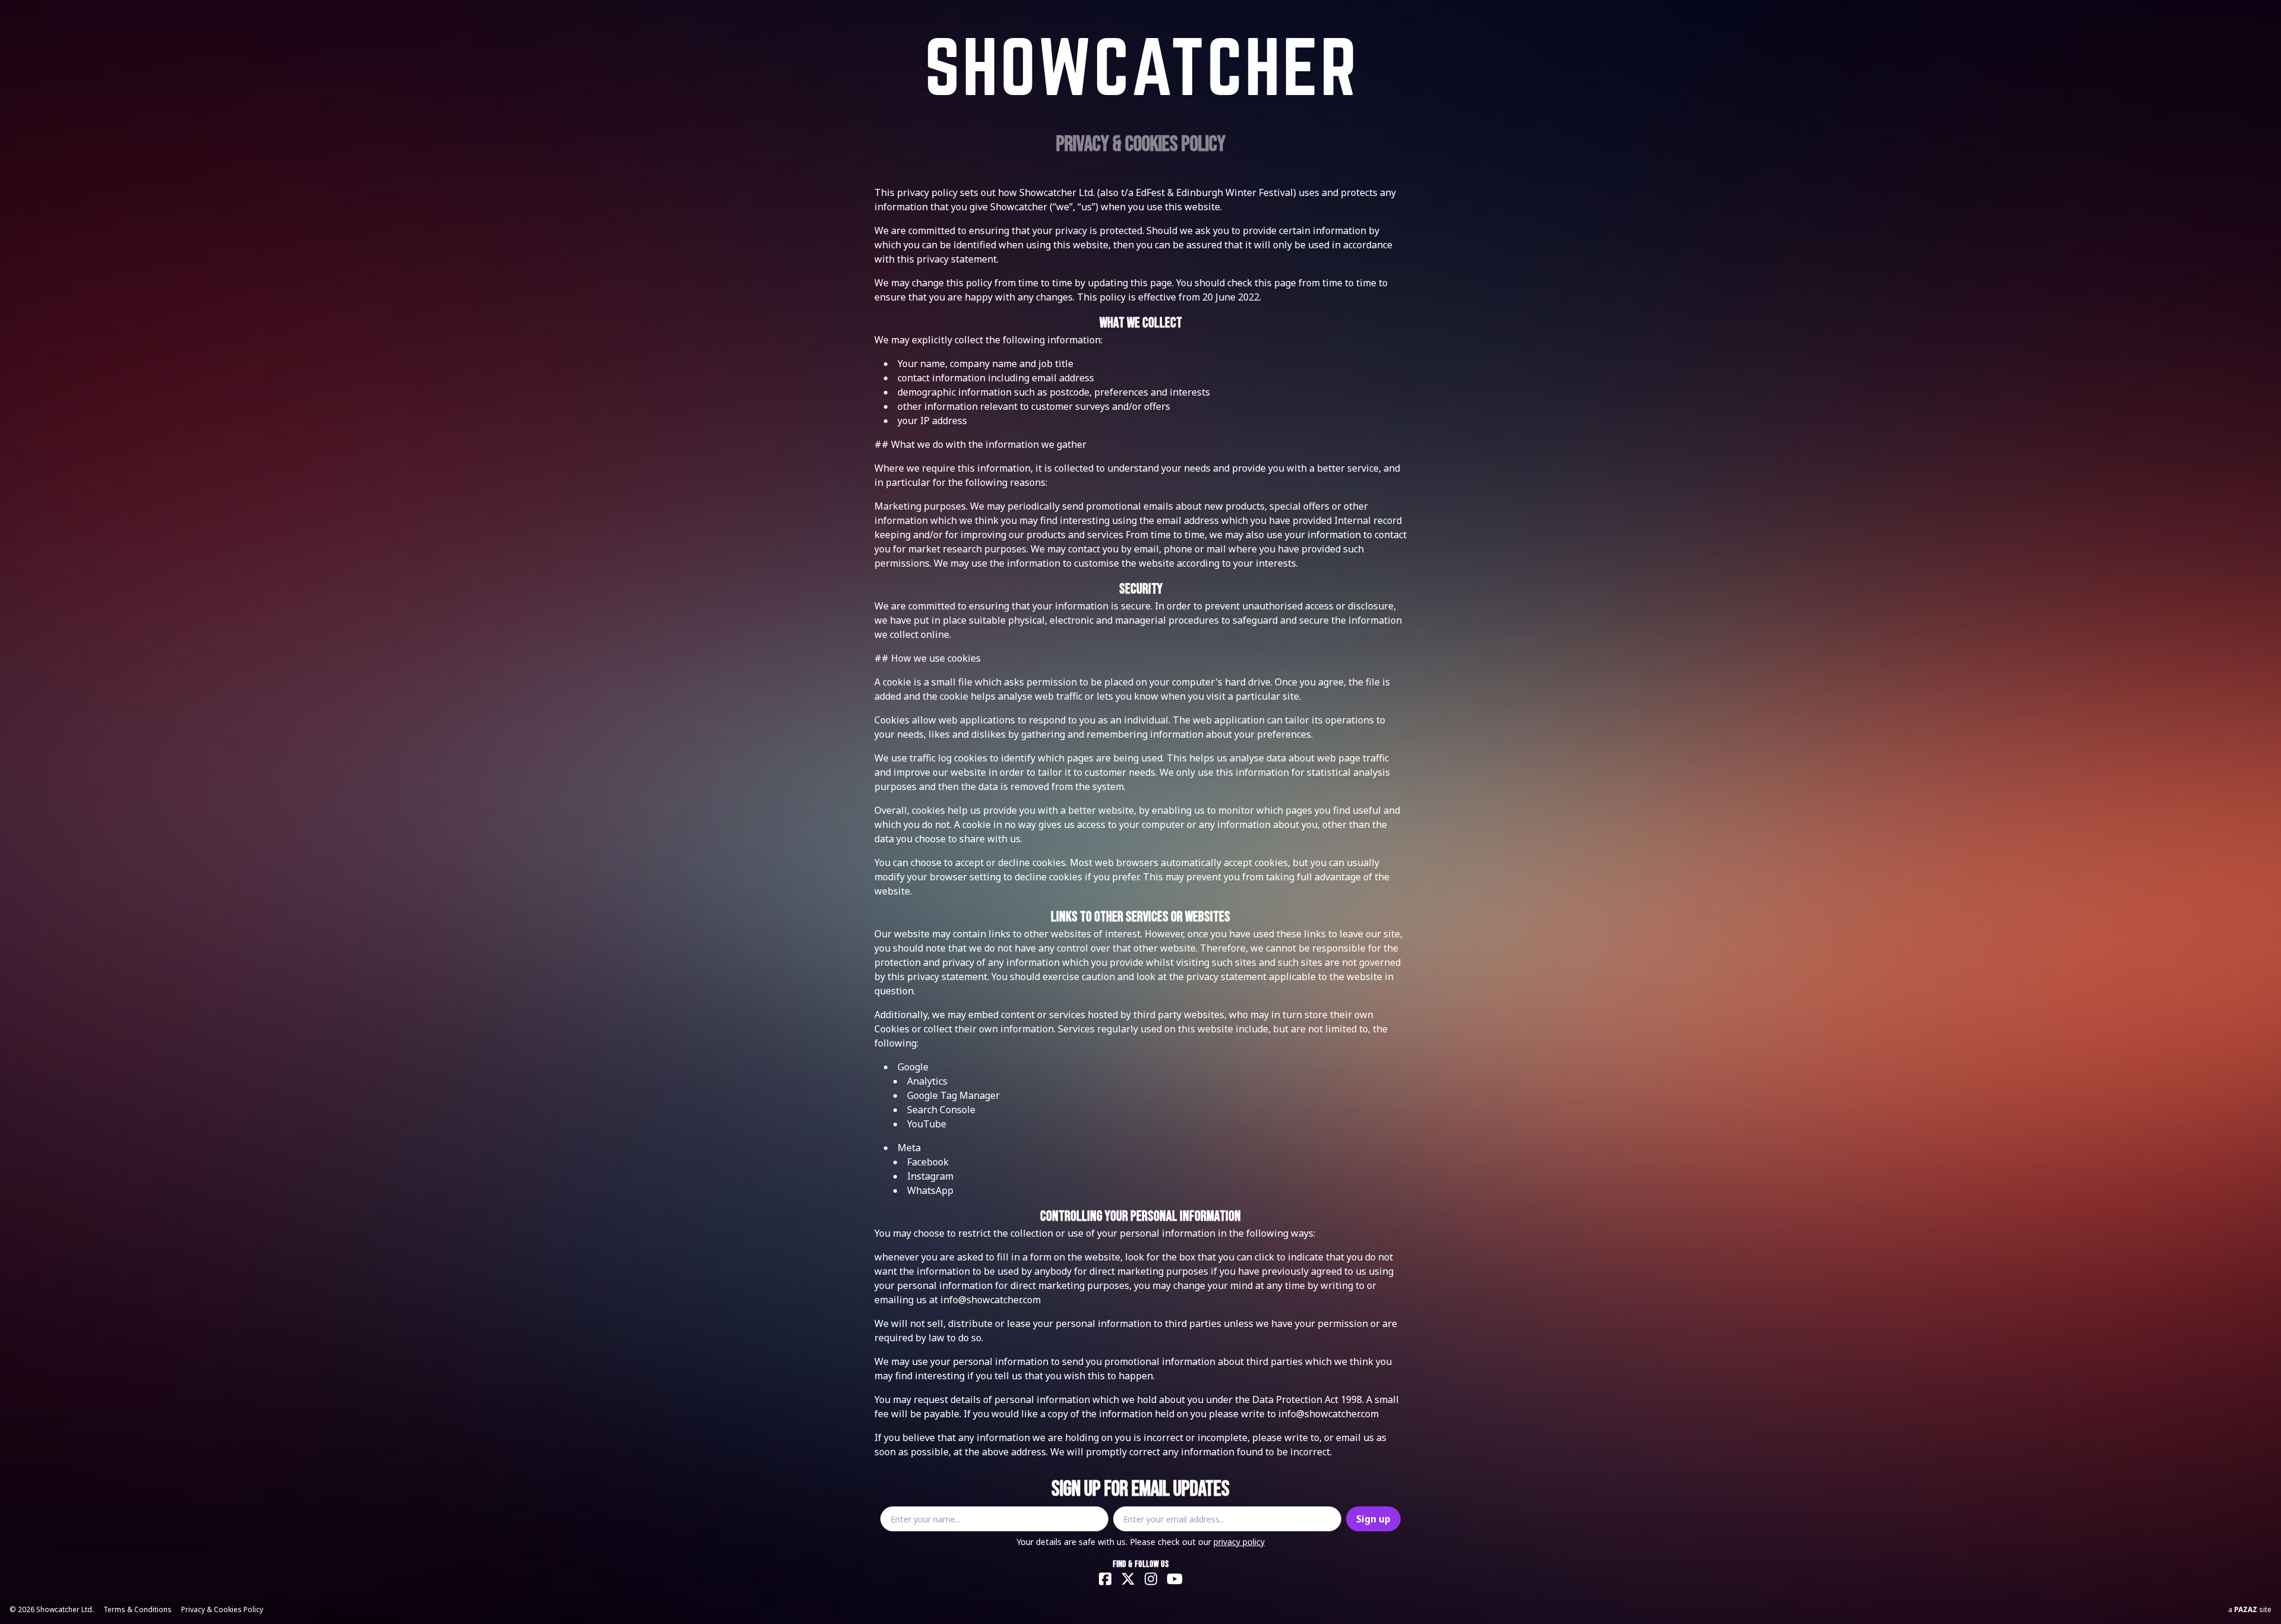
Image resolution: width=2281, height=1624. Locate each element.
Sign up (1373, 1519)
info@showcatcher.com (991, 1300)
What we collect (1141, 323)
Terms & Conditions (138, 1609)
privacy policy (1239, 1542)
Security (1141, 589)
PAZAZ (2246, 1609)
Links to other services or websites (1140, 917)
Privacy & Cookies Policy (222, 1609)
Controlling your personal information (1140, 1216)
